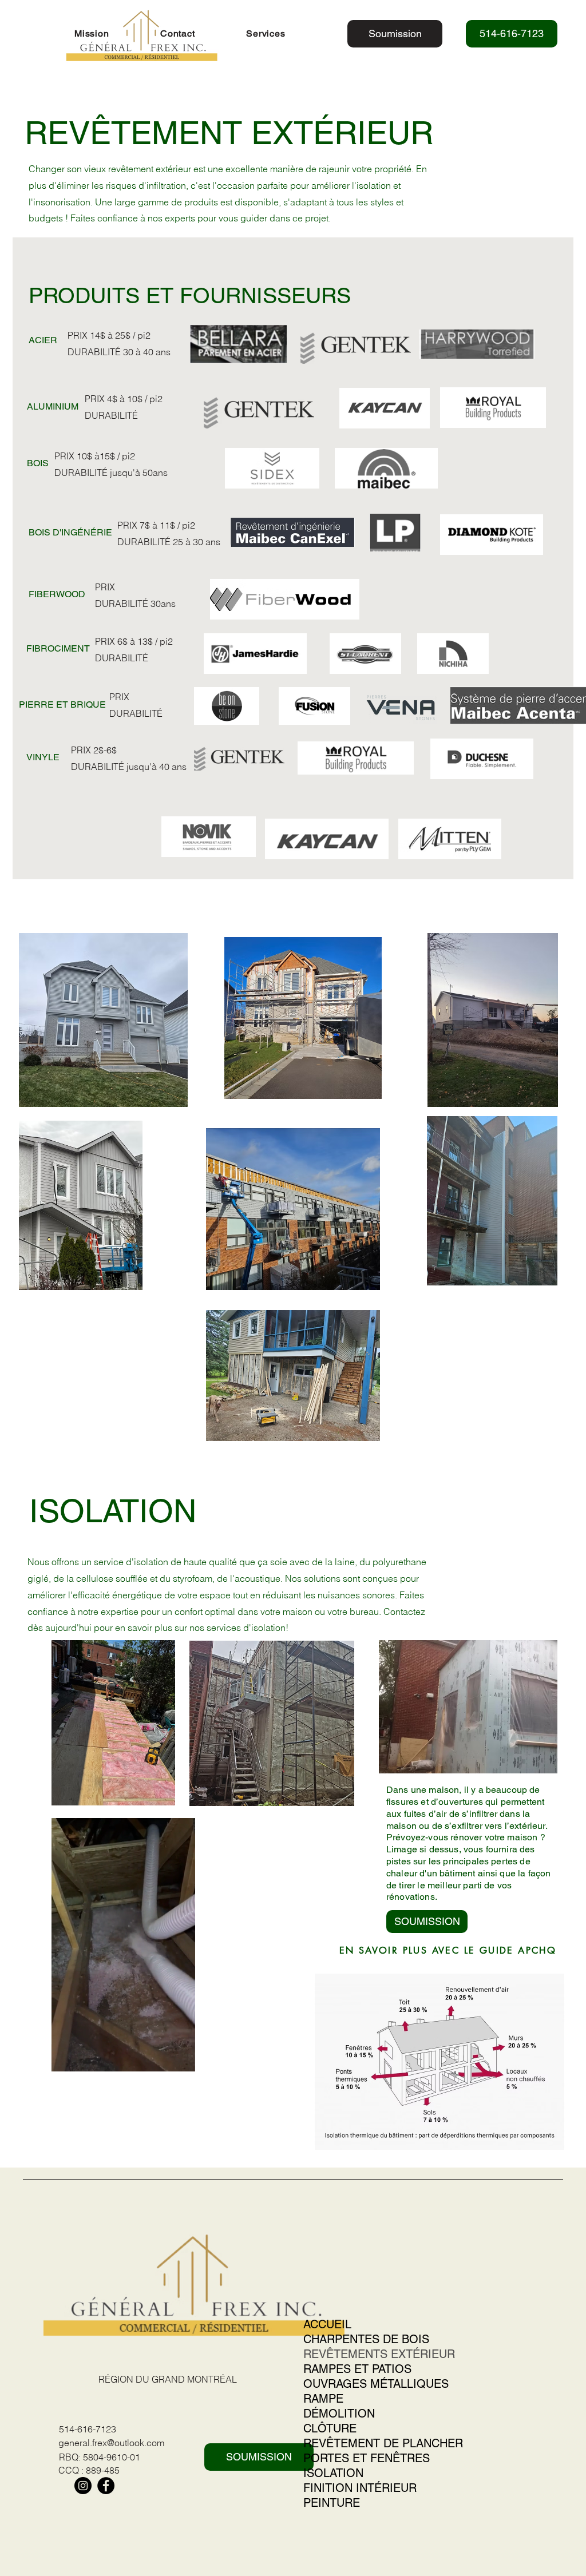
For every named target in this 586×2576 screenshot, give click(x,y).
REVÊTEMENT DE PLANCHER (383, 2443)
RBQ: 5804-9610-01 (100, 2457)
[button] (284, 33)
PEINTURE (332, 2503)
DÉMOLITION (339, 2414)
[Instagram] (83, 2486)
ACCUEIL (327, 2324)
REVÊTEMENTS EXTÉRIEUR (379, 2354)
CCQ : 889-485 (89, 2470)
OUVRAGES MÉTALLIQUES (376, 2384)
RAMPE (323, 2399)
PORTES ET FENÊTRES (367, 2458)
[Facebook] (106, 2486)
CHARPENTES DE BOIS (366, 2339)
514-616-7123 (88, 2429)
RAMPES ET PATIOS (357, 2369)
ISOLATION (333, 2473)
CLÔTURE (330, 2428)
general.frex (83, 2443)
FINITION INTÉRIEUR (360, 2488)
